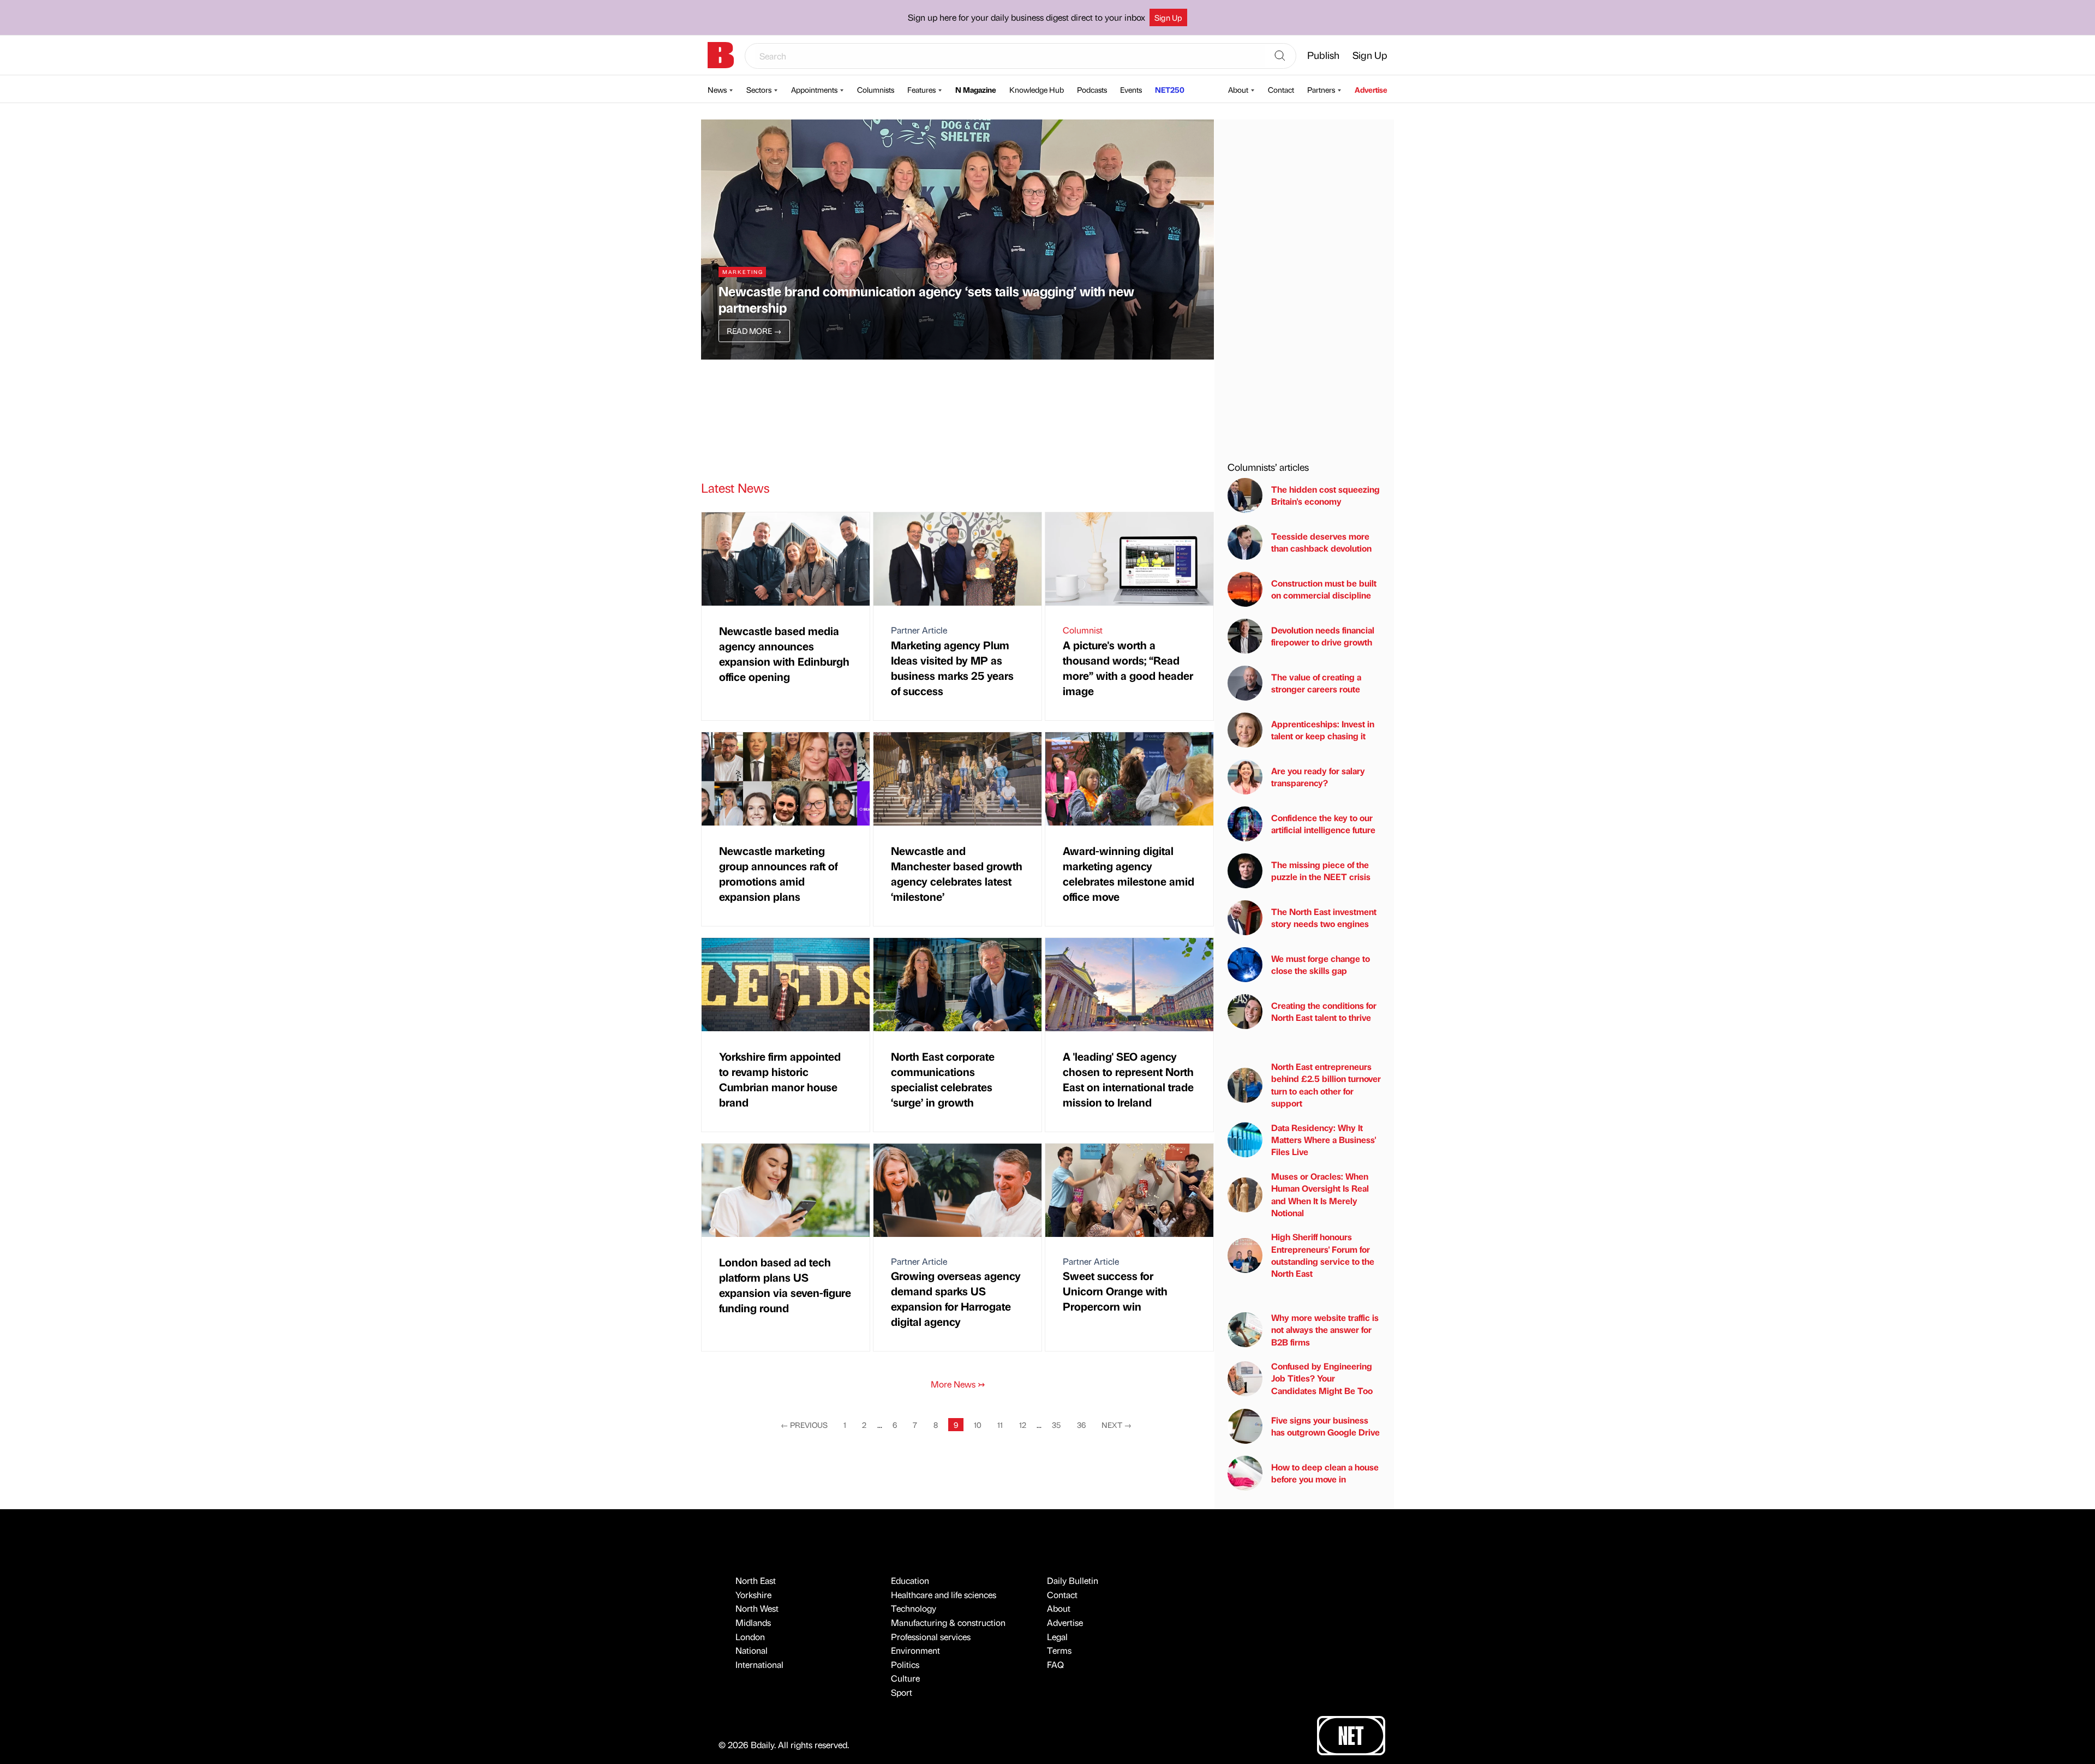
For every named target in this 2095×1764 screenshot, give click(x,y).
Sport (902, 1692)
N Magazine (976, 89)
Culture (905, 1678)
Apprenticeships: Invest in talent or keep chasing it (1323, 730)
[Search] (1280, 56)
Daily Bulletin (1073, 1580)
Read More (754, 331)
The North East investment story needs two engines (1324, 917)
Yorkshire (753, 1595)
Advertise (1371, 89)
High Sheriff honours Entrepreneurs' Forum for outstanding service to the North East (1323, 1255)
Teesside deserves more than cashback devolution (1321, 542)
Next (1117, 1425)
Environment (915, 1650)
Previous (804, 1425)
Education (910, 1580)
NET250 (1170, 89)
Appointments (814, 89)
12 (1023, 1425)
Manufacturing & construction (948, 1622)
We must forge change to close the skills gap (1321, 964)
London (750, 1637)
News (717, 89)
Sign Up (1168, 17)
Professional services (931, 1637)
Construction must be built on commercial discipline (1324, 589)
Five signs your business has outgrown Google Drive (1325, 1426)
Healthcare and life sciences (944, 1595)
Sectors (759, 89)
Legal (1057, 1637)
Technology (914, 1608)
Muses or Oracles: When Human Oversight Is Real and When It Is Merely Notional (1320, 1194)
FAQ (1055, 1664)
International (759, 1664)
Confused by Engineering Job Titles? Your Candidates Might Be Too (1322, 1378)
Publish (1323, 55)
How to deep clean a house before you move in (1325, 1473)
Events (1131, 89)
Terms (1059, 1650)
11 (1000, 1425)
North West (757, 1608)
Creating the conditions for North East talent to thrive (1324, 1011)
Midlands (753, 1622)
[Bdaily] (721, 55)
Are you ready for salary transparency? (1318, 777)
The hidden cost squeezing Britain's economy (1325, 495)
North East (756, 1580)
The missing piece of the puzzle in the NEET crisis (1321, 871)
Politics (905, 1664)
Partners (1321, 89)
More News (958, 1384)
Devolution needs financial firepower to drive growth (1323, 636)
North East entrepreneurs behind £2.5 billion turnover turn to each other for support (1326, 1085)
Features (921, 89)
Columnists (876, 89)
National (752, 1650)
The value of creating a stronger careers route (1316, 683)
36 (1081, 1425)
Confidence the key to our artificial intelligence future (1323, 824)
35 (1056, 1425)
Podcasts (1092, 89)
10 (978, 1425)
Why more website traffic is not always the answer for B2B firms (1325, 1330)
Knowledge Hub (1037, 89)
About (1238, 89)
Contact (1281, 89)
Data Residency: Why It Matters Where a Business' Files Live (1324, 1140)
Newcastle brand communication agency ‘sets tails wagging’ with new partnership (926, 299)
